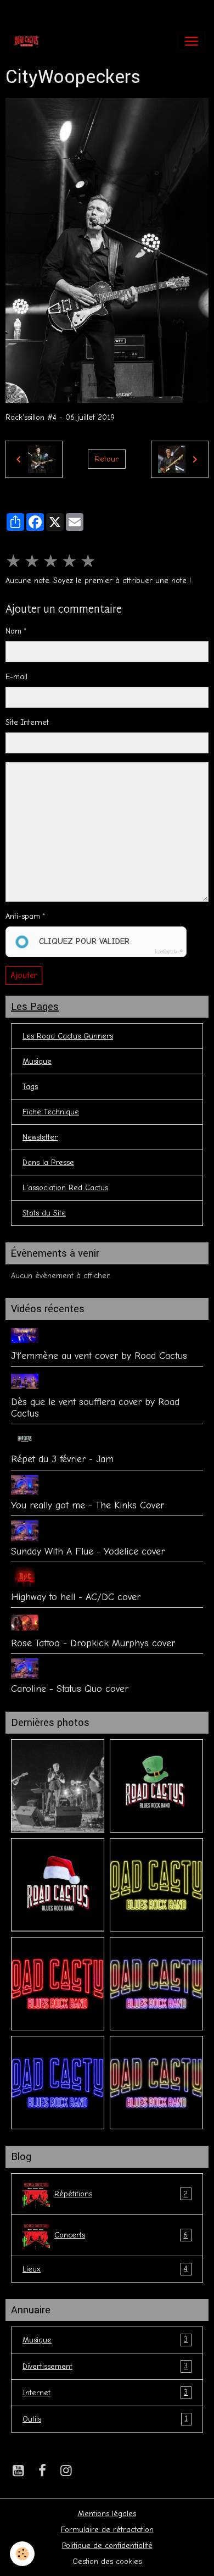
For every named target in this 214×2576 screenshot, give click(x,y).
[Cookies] (22, 2554)
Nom (13, 631)
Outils (105, 2419)
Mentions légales (107, 2514)
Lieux (105, 2269)
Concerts (121, 2235)
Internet (105, 2392)
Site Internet (27, 722)
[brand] (29, 41)
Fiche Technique (51, 1112)
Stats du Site (44, 1213)
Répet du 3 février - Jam (62, 1459)
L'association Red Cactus (65, 1188)
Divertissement (105, 2366)
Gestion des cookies (107, 2561)
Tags (30, 1087)
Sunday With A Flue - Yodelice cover (88, 1551)
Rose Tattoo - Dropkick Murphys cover (93, 1643)
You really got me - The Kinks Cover (88, 1505)
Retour (107, 459)
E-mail (16, 677)
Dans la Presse (48, 1162)
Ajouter (24, 975)
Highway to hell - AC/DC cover (76, 1597)
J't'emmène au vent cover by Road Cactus (99, 1356)
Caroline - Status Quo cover (70, 1689)
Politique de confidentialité (107, 2546)
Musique (37, 1061)
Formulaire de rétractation (107, 2530)
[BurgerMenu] (192, 41)
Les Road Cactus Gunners (68, 1036)
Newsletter (40, 1137)
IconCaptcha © (169, 952)
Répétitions (121, 2194)
